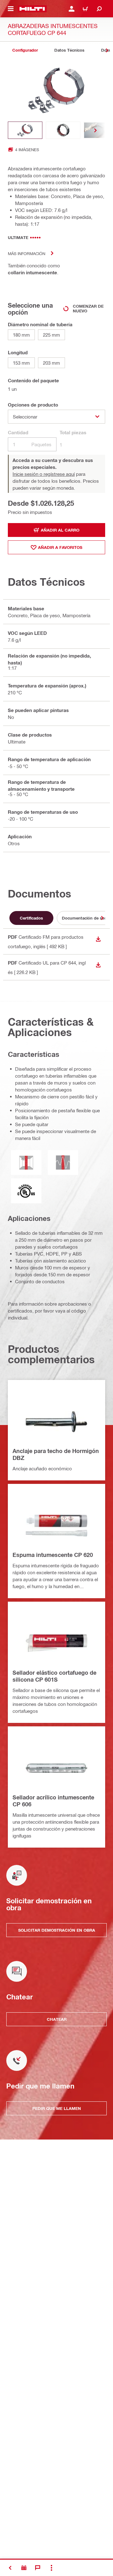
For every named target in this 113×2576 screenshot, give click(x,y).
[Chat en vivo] (38, 2568)
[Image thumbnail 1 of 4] (25, 130)
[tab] (25, 50)
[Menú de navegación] (11, 9)
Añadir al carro (60, 530)
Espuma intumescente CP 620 (53, 1555)
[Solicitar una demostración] (24, 2568)
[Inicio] (32, 9)
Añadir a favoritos (60, 547)
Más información (27, 253)
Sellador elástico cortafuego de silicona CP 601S (54, 1676)
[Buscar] (99, 9)
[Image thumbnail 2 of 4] (63, 130)
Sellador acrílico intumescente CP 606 (53, 1801)
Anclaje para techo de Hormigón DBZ (56, 1454)
